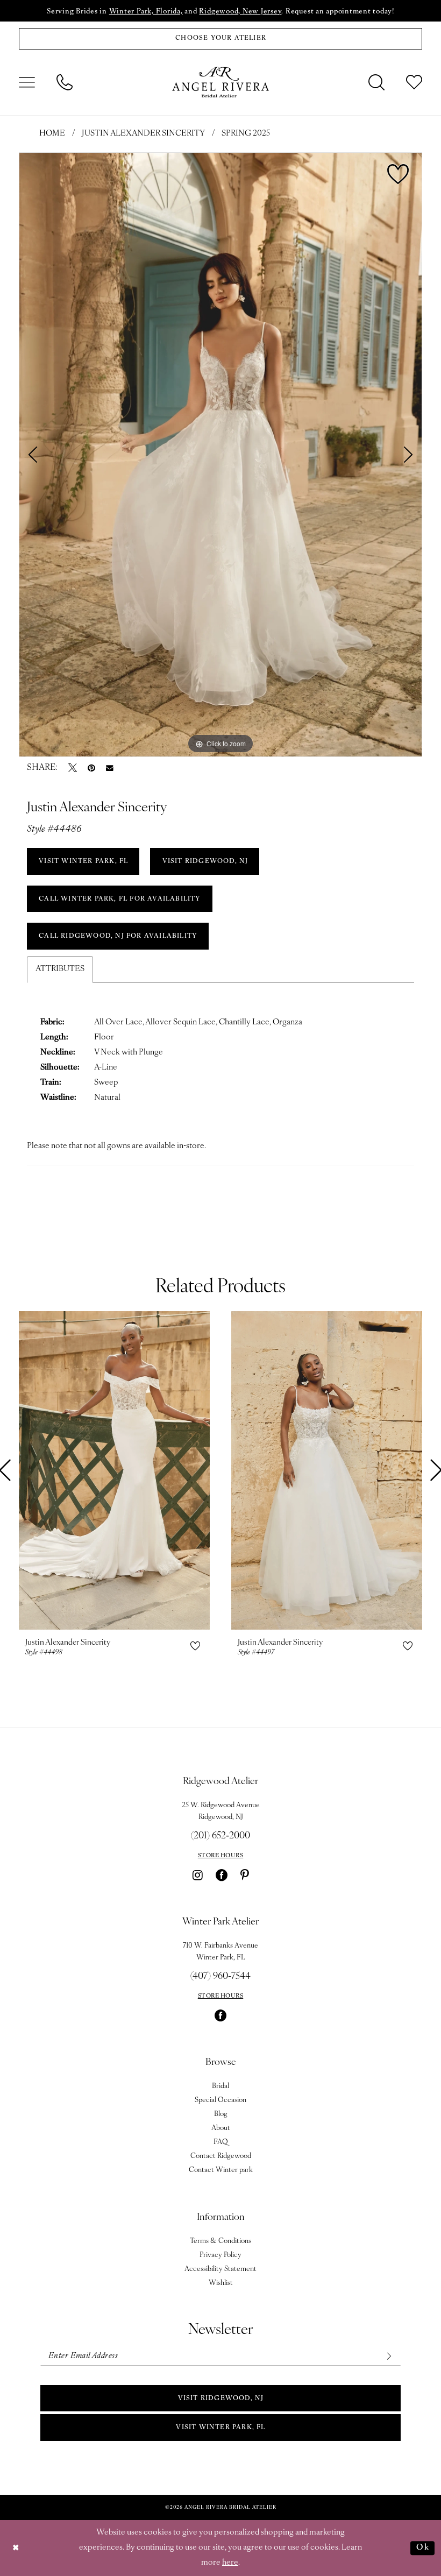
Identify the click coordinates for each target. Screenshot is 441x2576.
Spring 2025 (246, 134)
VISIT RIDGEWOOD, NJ (205, 861)
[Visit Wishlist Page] (414, 82)
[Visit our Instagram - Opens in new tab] (198, 1875)
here (230, 2563)
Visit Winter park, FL (220, 2428)
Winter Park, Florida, (146, 12)
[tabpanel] (220, 455)
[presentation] (114, 1470)
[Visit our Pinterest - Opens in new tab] (245, 1875)
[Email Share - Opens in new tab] (110, 768)
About (221, 2128)
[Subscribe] (389, 2356)
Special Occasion (220, 2100)
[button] (27, 82)
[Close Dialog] (16, 2548)
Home (52, 134)
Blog (221, 2114)
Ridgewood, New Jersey (240, 12)
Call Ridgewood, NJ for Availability (118, 936)
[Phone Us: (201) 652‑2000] (65, 82)
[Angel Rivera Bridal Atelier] (220, 82)
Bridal (220, 2086)
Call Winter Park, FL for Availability (120, 899)
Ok (423, 2548)
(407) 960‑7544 (220, 1977)
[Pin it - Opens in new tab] (91, 768)
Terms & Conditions (220, 2241)
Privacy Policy (220, 2255)
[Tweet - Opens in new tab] (73, 768)
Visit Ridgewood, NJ (221, 2398)
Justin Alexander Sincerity (143, 134)
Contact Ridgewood (221, 2156)
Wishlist (221, 2283)
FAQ (221, 2142)
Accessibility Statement (220, 2269)
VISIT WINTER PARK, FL (83, 861)
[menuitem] (27, 82)
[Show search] (376, 82)
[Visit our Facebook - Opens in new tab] (222, 1875)
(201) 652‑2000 (220, 1836)
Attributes (60, 969)
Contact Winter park (221, 2170)
